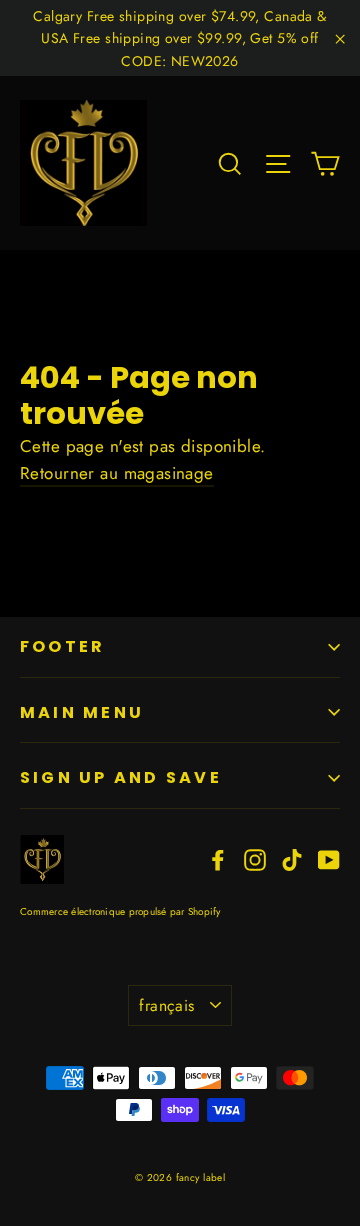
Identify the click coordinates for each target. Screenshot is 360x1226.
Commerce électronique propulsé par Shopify (120, 911)
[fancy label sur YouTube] (329, 858)
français (166, 1005)
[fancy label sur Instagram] (255, 858)
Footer (62, 646)
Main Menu (82, 712)
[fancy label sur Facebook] (218, 858)
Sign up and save (121, 777)
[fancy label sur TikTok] (292, 858)
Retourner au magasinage (117, 473)
